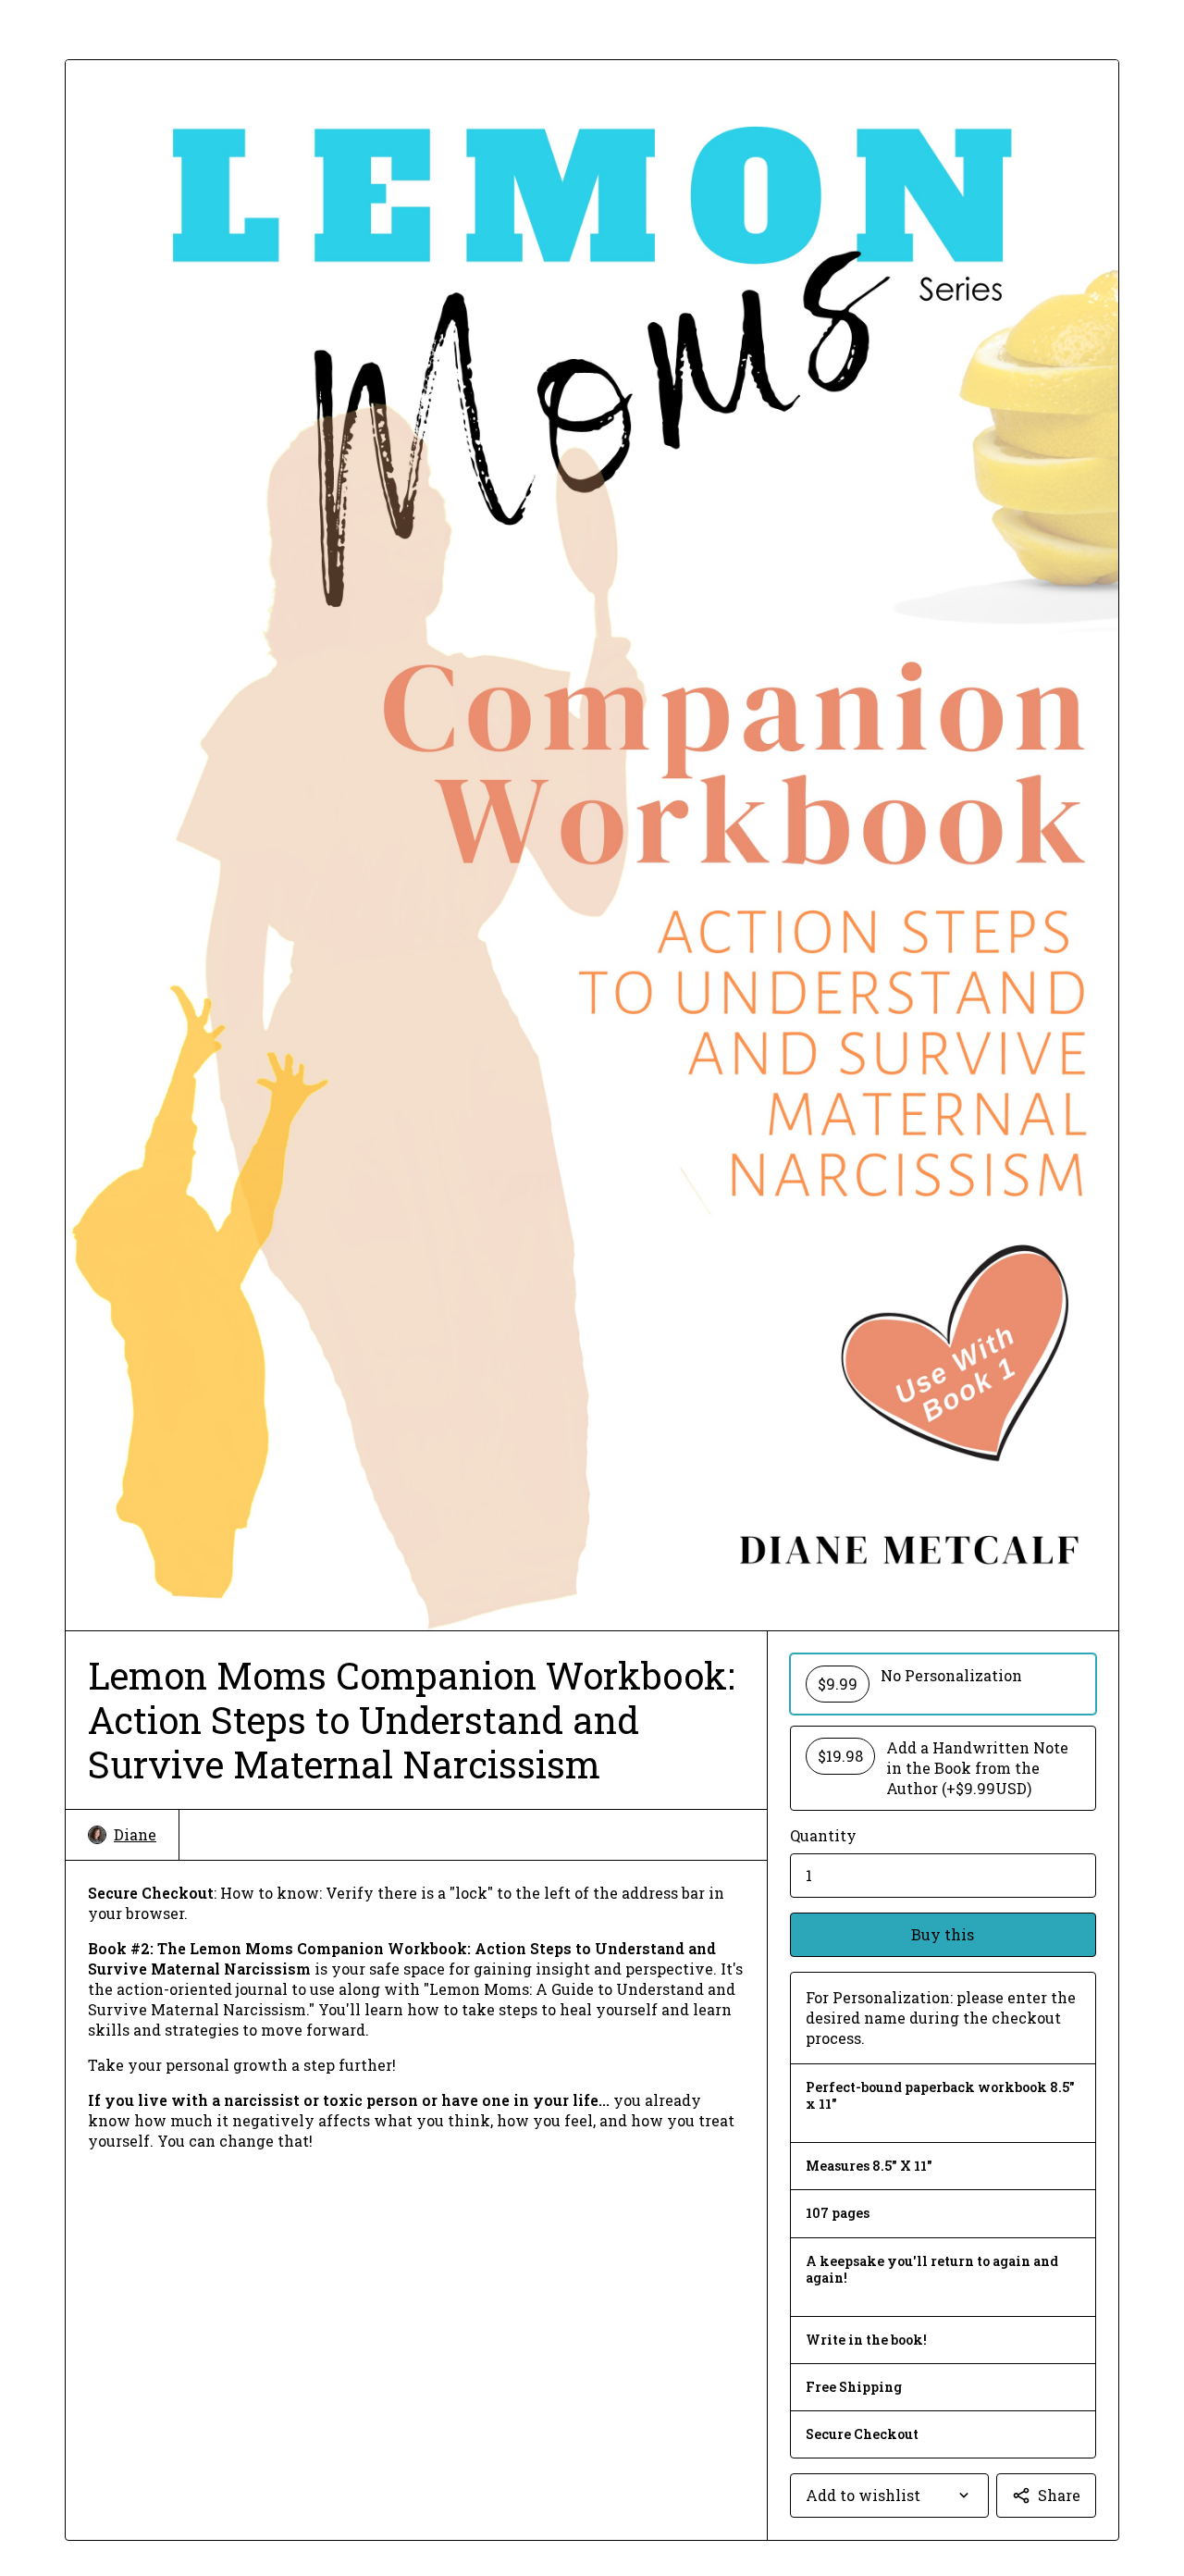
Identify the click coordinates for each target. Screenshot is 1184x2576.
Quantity (823, 1835)
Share (1059, 2495)
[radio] (943, 1684)
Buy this (943, 1934)
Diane (135, 1834)
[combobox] (889, 2495)
